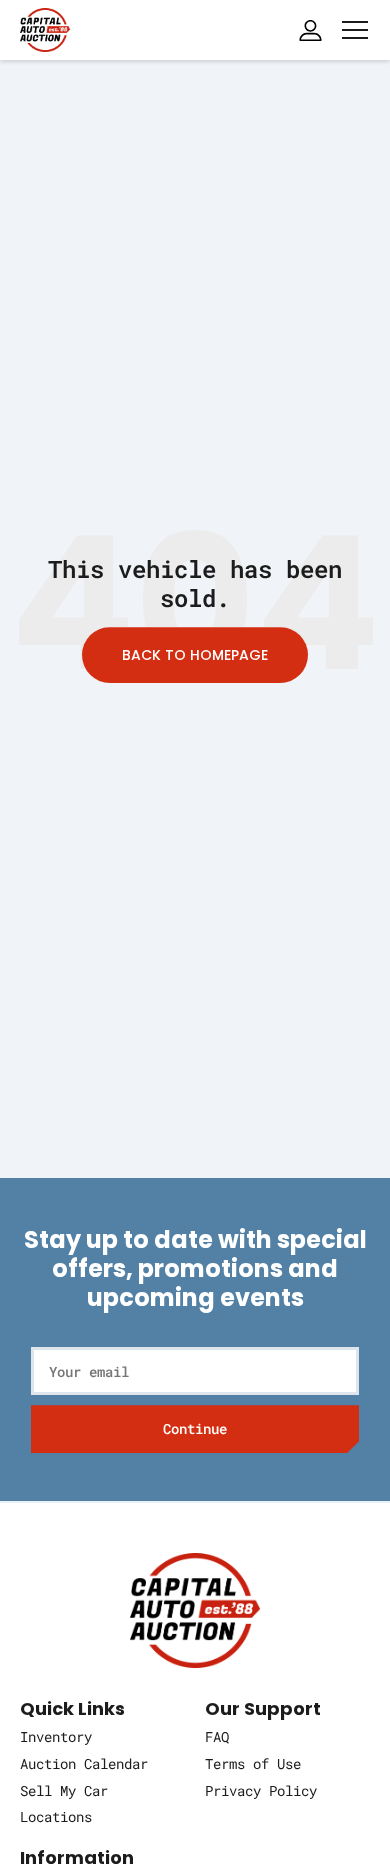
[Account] (310, 30)
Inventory (56, 1736)
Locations (56, 1816)
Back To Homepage (195, 655)
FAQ (217, 1736)
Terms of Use (253, 1763)
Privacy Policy (261, 1790)
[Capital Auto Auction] (45, 27)
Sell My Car (64, 1790)
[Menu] (355, 30)
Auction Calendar (84, 1763)
